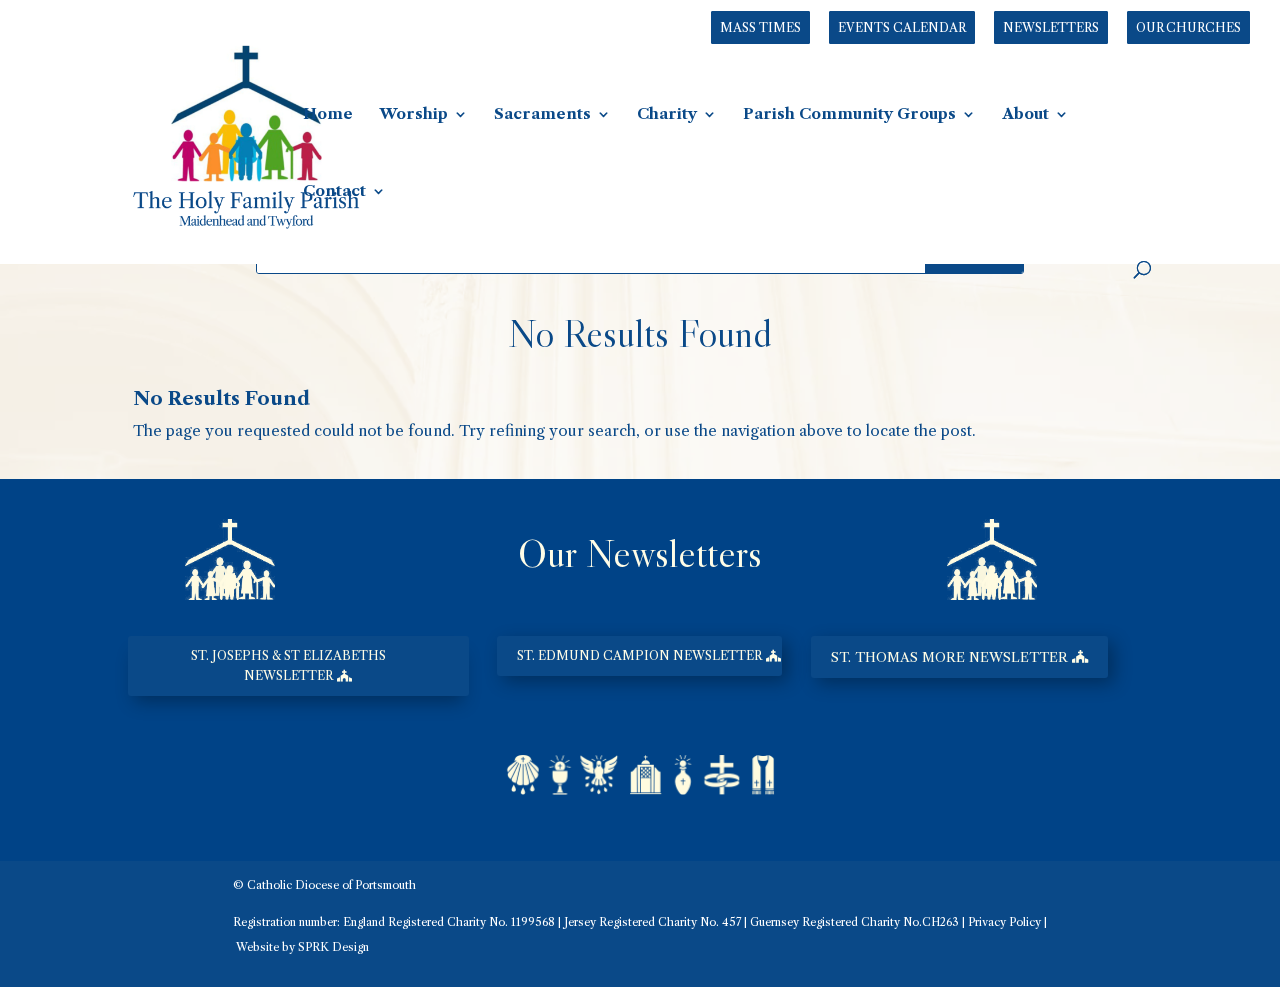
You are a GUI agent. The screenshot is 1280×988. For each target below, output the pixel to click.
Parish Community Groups (849, 115)
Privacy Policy (1004, 922)
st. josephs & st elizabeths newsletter (288, 665)
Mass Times (760, 27)
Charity (667, 115)
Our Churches (1188, 27)
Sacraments (542, 115)
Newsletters (1051, 27)
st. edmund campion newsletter (639, 655)
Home (328, 115)
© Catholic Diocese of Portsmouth (324, 885)
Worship (413, 115)
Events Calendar (902, 27)
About (1025, 115)
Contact (334, 192)
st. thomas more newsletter (949, 657)
